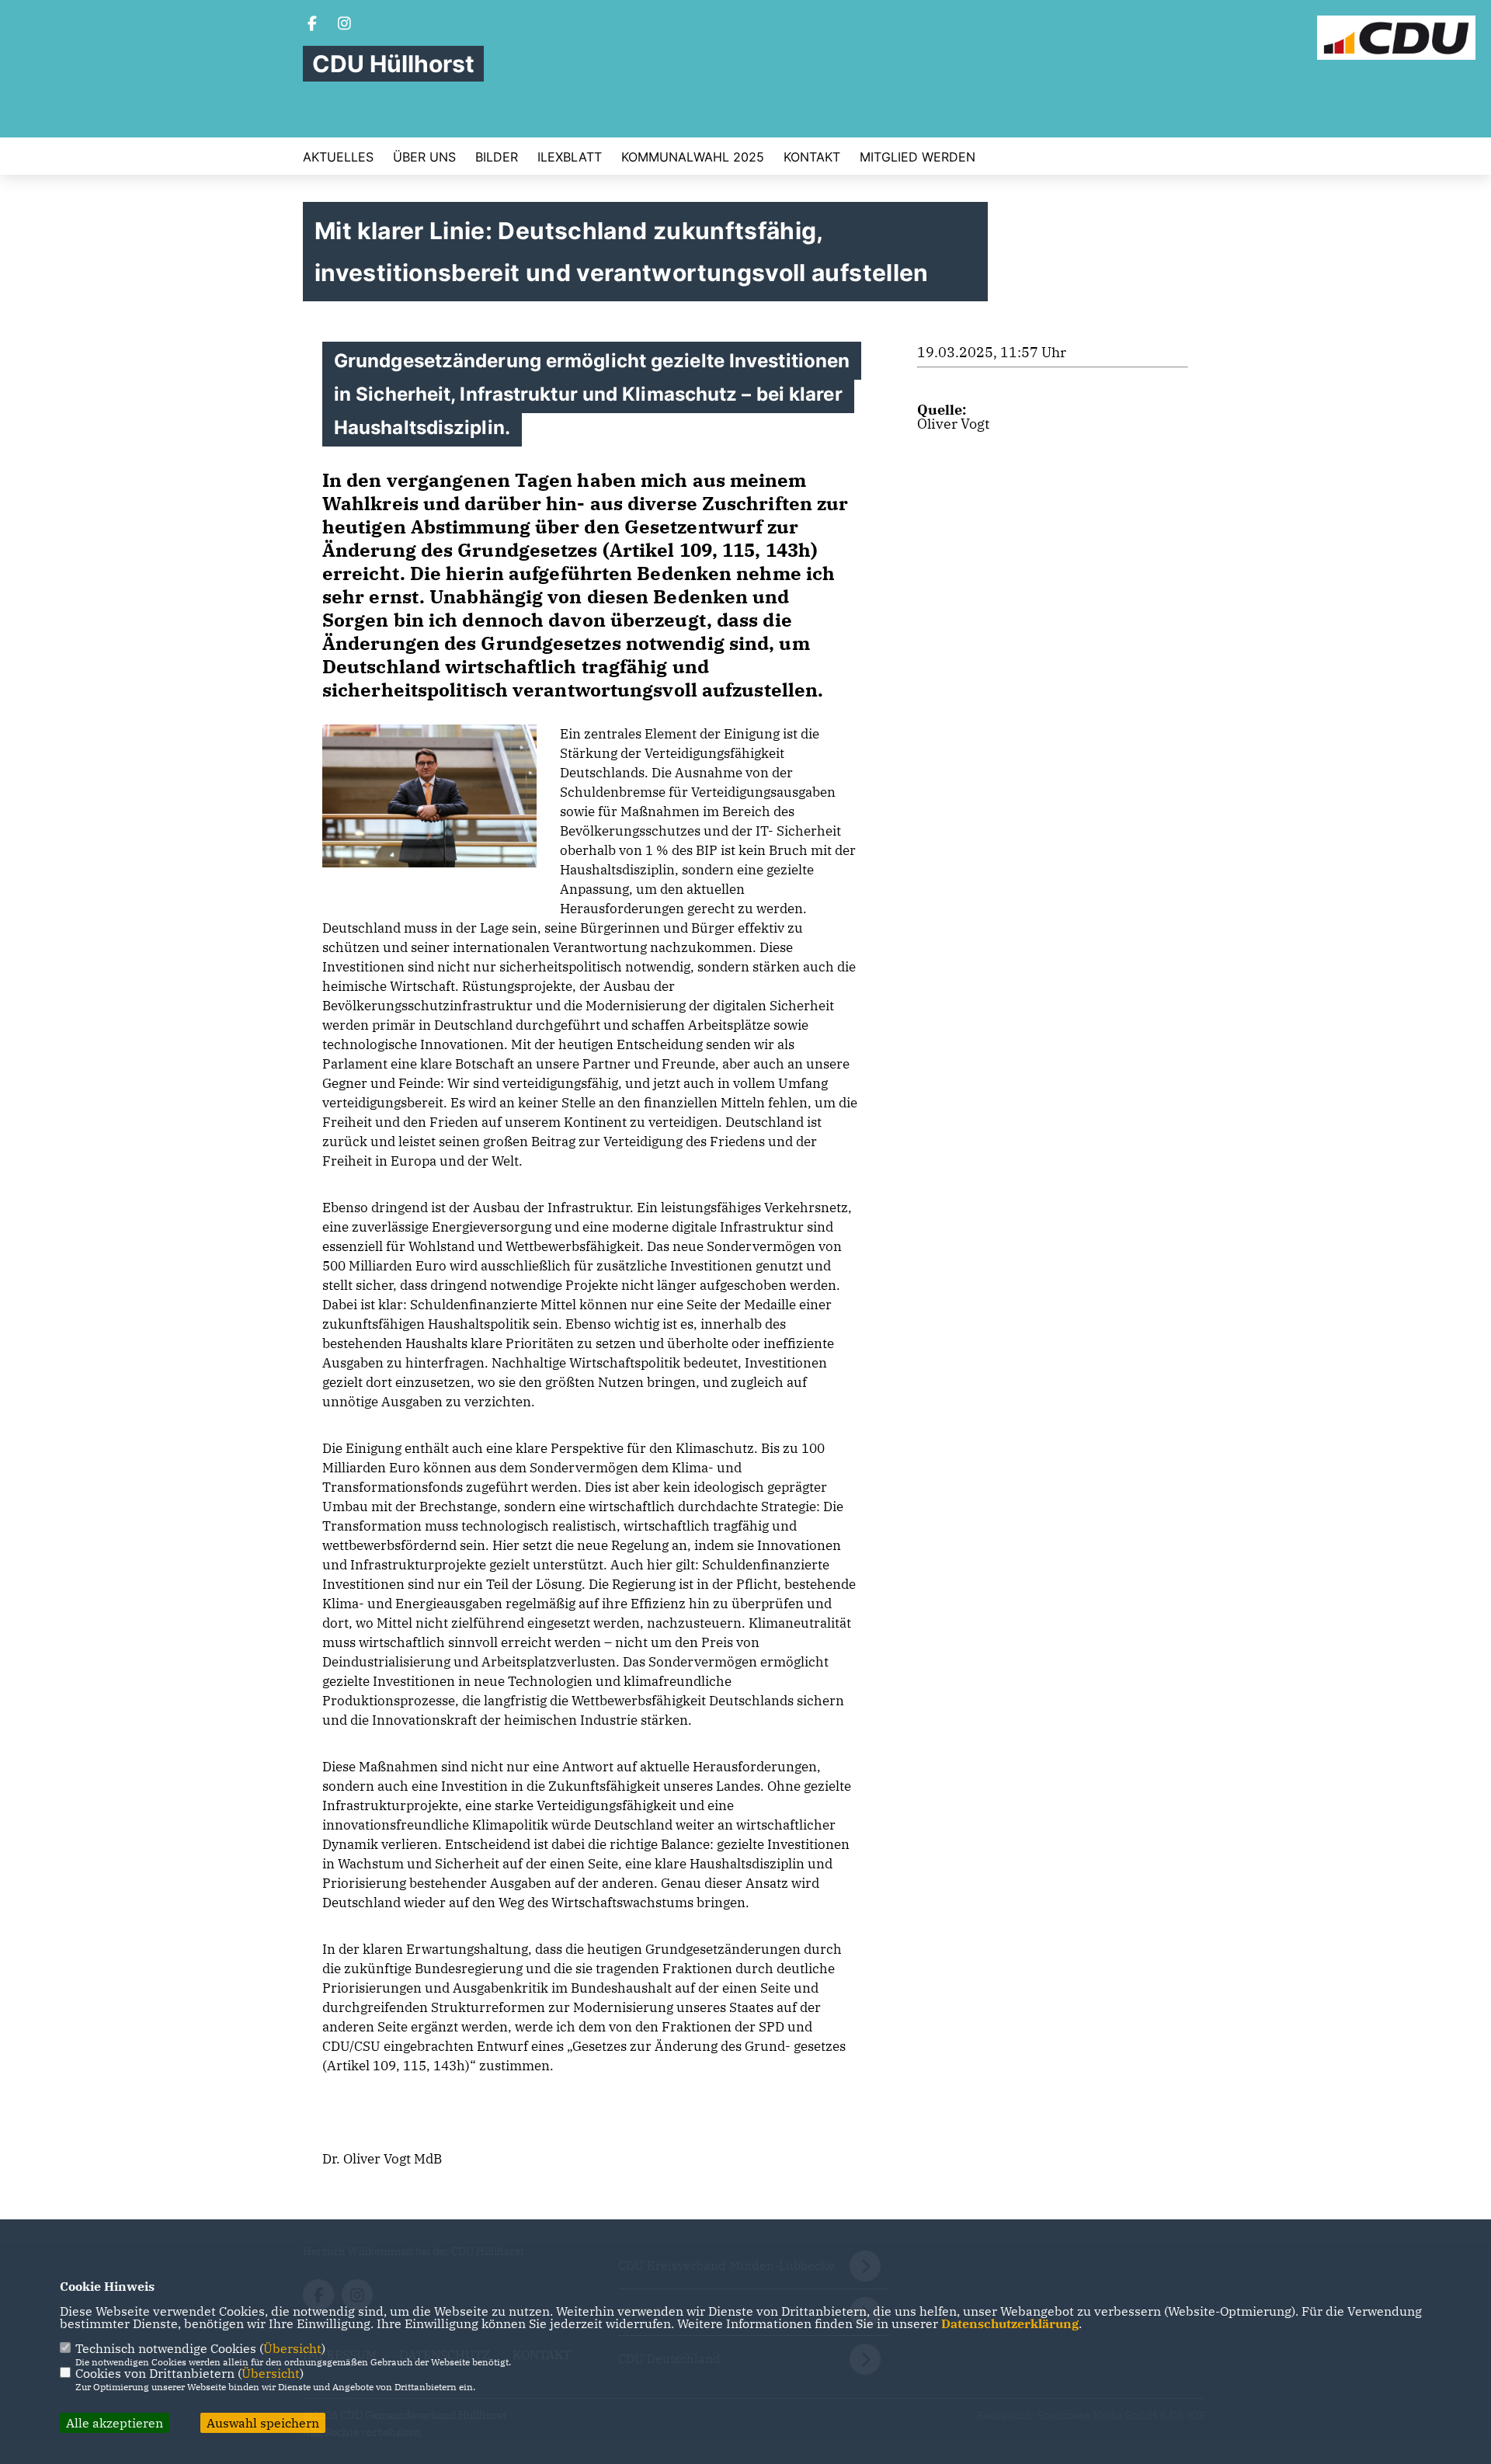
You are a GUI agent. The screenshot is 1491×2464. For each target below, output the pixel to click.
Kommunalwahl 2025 (693, 157)
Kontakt (812, 157)
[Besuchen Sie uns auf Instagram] (345, 25)
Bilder (497, 157)
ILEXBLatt (570, 157)
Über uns (424, 157)
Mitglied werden (918, 157)
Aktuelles (338, 157)
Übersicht (292, 2348)
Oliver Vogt (953, 424)
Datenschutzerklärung (1010, 2323)
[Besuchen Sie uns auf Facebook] (312, 25)
